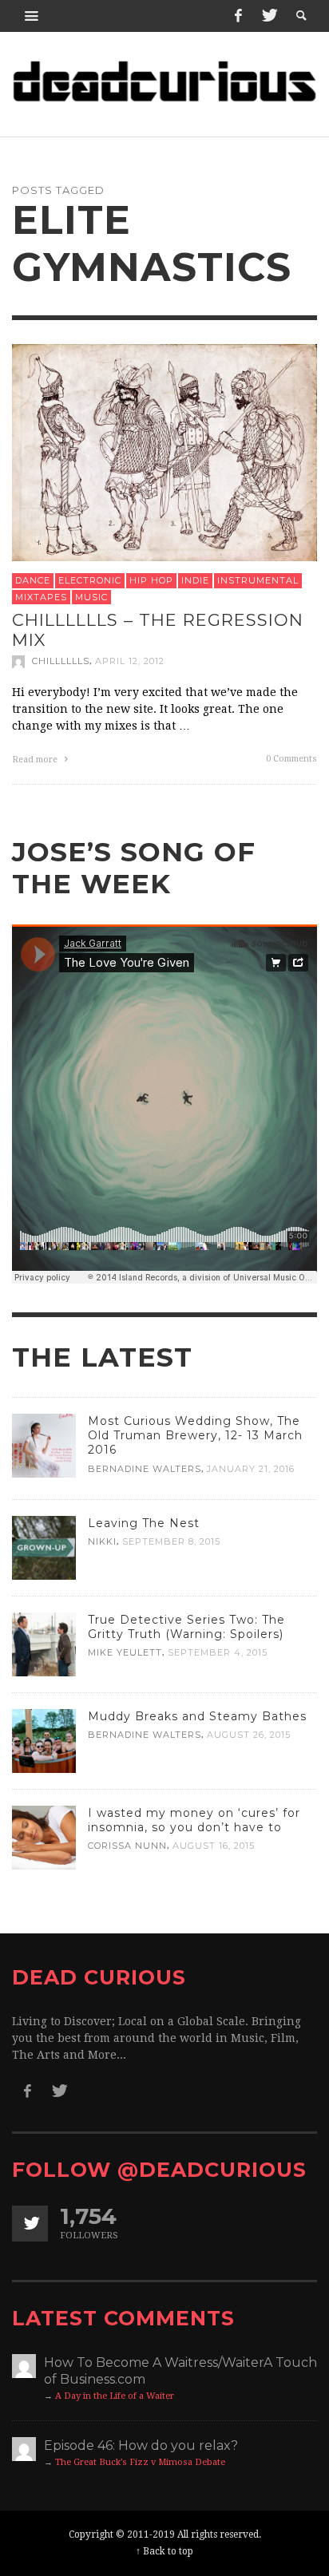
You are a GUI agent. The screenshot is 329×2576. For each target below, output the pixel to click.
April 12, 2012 (130, 661)
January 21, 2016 (251, 1469)
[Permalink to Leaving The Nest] (44, 1547)
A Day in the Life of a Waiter (115, 2396)
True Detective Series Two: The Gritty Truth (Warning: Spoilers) (186, 1627)
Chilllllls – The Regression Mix (158, 630)
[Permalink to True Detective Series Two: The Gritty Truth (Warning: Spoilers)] (44, 1644)
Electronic (90, 580)
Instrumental (258, 580)
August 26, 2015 (249, 1735)
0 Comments (291, 758)
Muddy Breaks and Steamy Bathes (197, 1716)
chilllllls (61, 661)
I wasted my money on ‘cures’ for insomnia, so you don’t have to (194, 1820)
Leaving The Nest (144, 1523)
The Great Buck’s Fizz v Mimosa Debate (140, 2462)
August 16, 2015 (214, 1846)
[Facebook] (238, 16)
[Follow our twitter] (30, 2224)
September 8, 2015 (171, 1541)
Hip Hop (151, 580)
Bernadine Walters (145, 1469)
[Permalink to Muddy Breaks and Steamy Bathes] (44, 1740)
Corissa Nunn (127, 1846)
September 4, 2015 (218, 1652)
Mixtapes (41, 596)
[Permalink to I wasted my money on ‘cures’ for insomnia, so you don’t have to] (44, 1837)
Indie (195, 580)
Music (91, 596)
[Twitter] (268, 16)
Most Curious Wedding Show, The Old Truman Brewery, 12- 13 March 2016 (195, 1435)
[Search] (32, 16)
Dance (33, 580)
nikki (102, 1541)
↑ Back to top (164, 2551)
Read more (36, 759)
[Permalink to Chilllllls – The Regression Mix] (164, 451)
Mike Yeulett (125, 1652)
